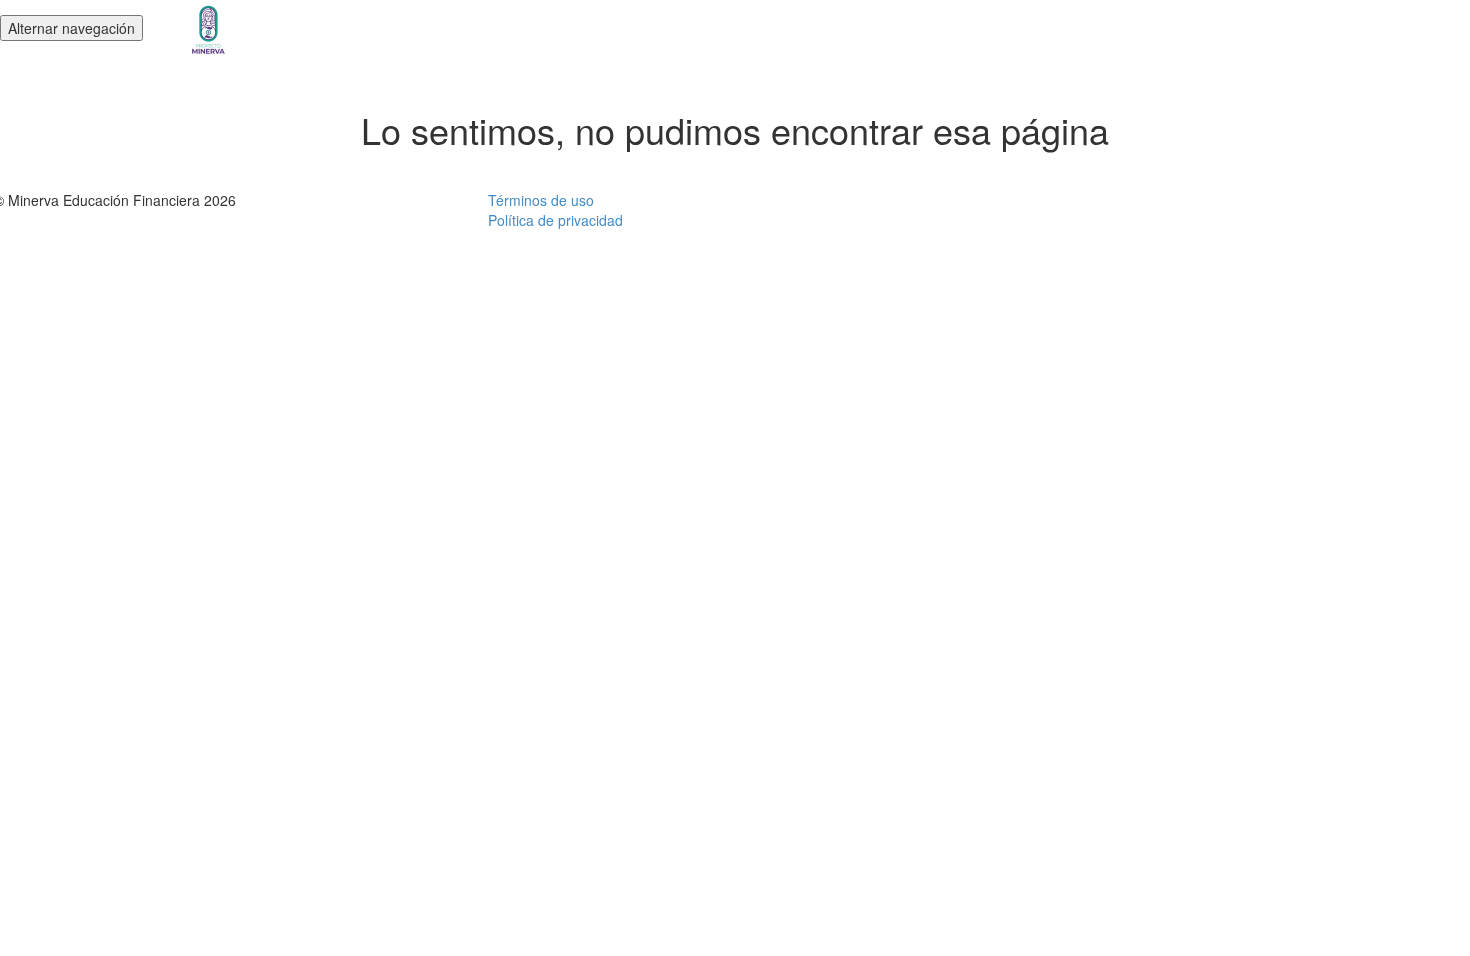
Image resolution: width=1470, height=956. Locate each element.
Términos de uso (541, 200)
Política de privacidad (555, 220)
